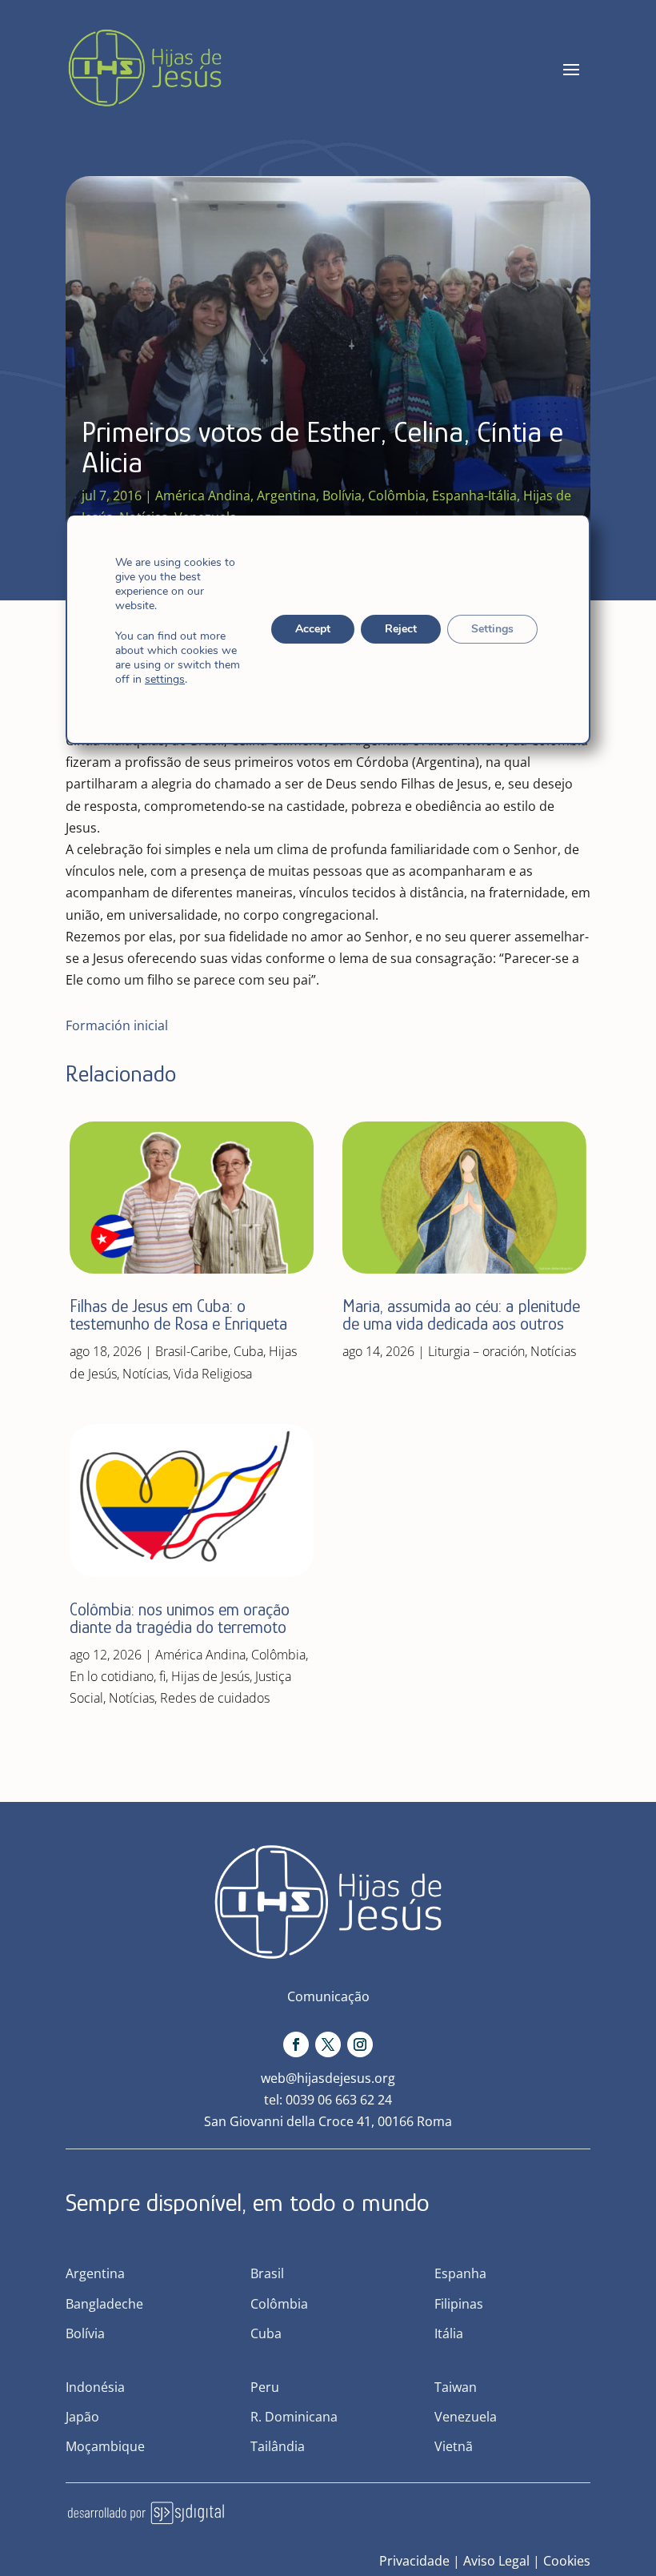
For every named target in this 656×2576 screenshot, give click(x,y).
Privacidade (414, 2561)
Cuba (248, 1351)
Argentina (286, 496)
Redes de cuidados (215, 1698)
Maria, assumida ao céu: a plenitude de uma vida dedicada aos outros (461, 1315)
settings (165, 680)
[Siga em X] (328, 2044)
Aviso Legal (496, 2561)
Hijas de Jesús (210, 1676)
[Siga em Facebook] (296, 2044)
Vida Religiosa (213, 1374)
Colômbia (397, 496)
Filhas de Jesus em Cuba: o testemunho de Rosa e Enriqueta (178, 1315)
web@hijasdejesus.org (328, 2078)
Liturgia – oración (476, 1351)
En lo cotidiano (112, 1676)
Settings (492, 629)
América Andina (203, 496)
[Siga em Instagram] (360, 2044)
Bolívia (342, 496)
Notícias (145, 1374)
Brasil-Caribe (192, 1351)
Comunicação (328, 1996)
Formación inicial (117, 1025)
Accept (313, 629)
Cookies (567, 2561)
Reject (401, 629)
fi (162, 1676)
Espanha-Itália (474, 496)
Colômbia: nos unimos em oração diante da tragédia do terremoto (180, 1618)
